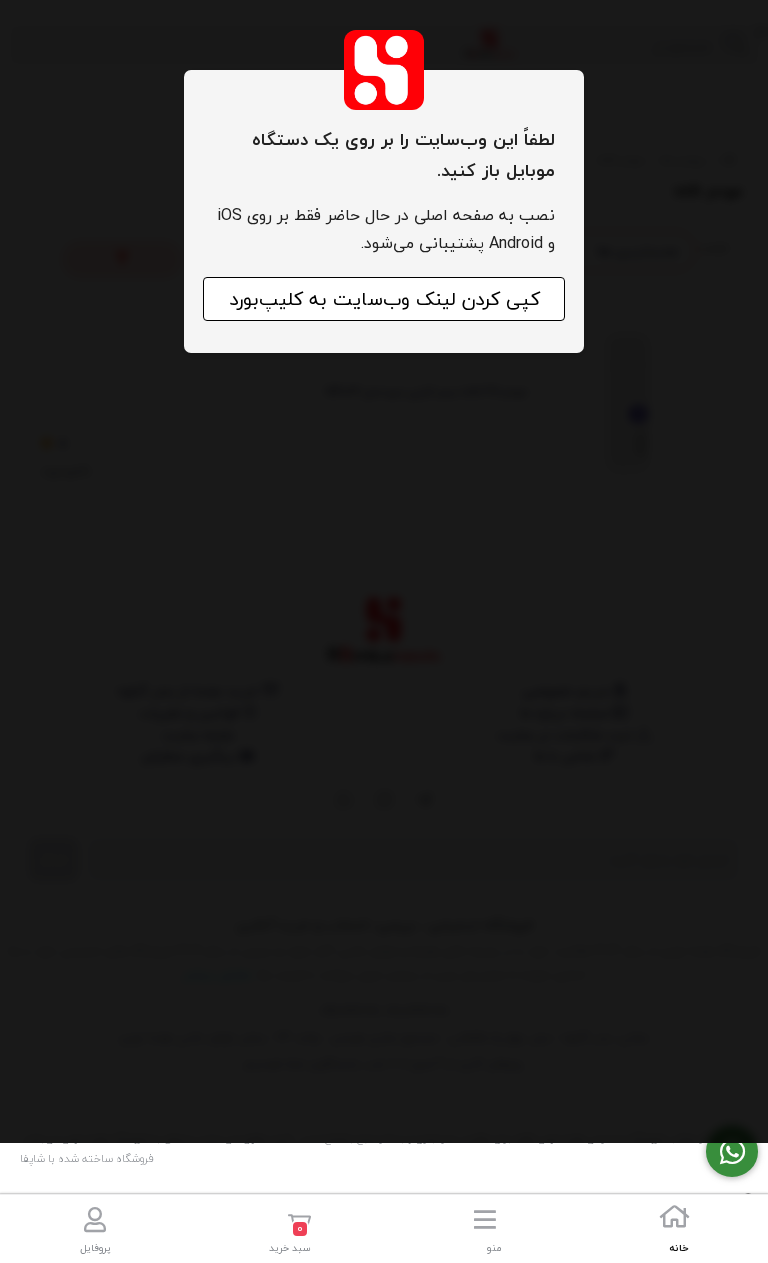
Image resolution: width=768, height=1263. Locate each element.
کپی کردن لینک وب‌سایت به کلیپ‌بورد (384, 299)
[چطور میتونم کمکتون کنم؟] (732, 1151)
